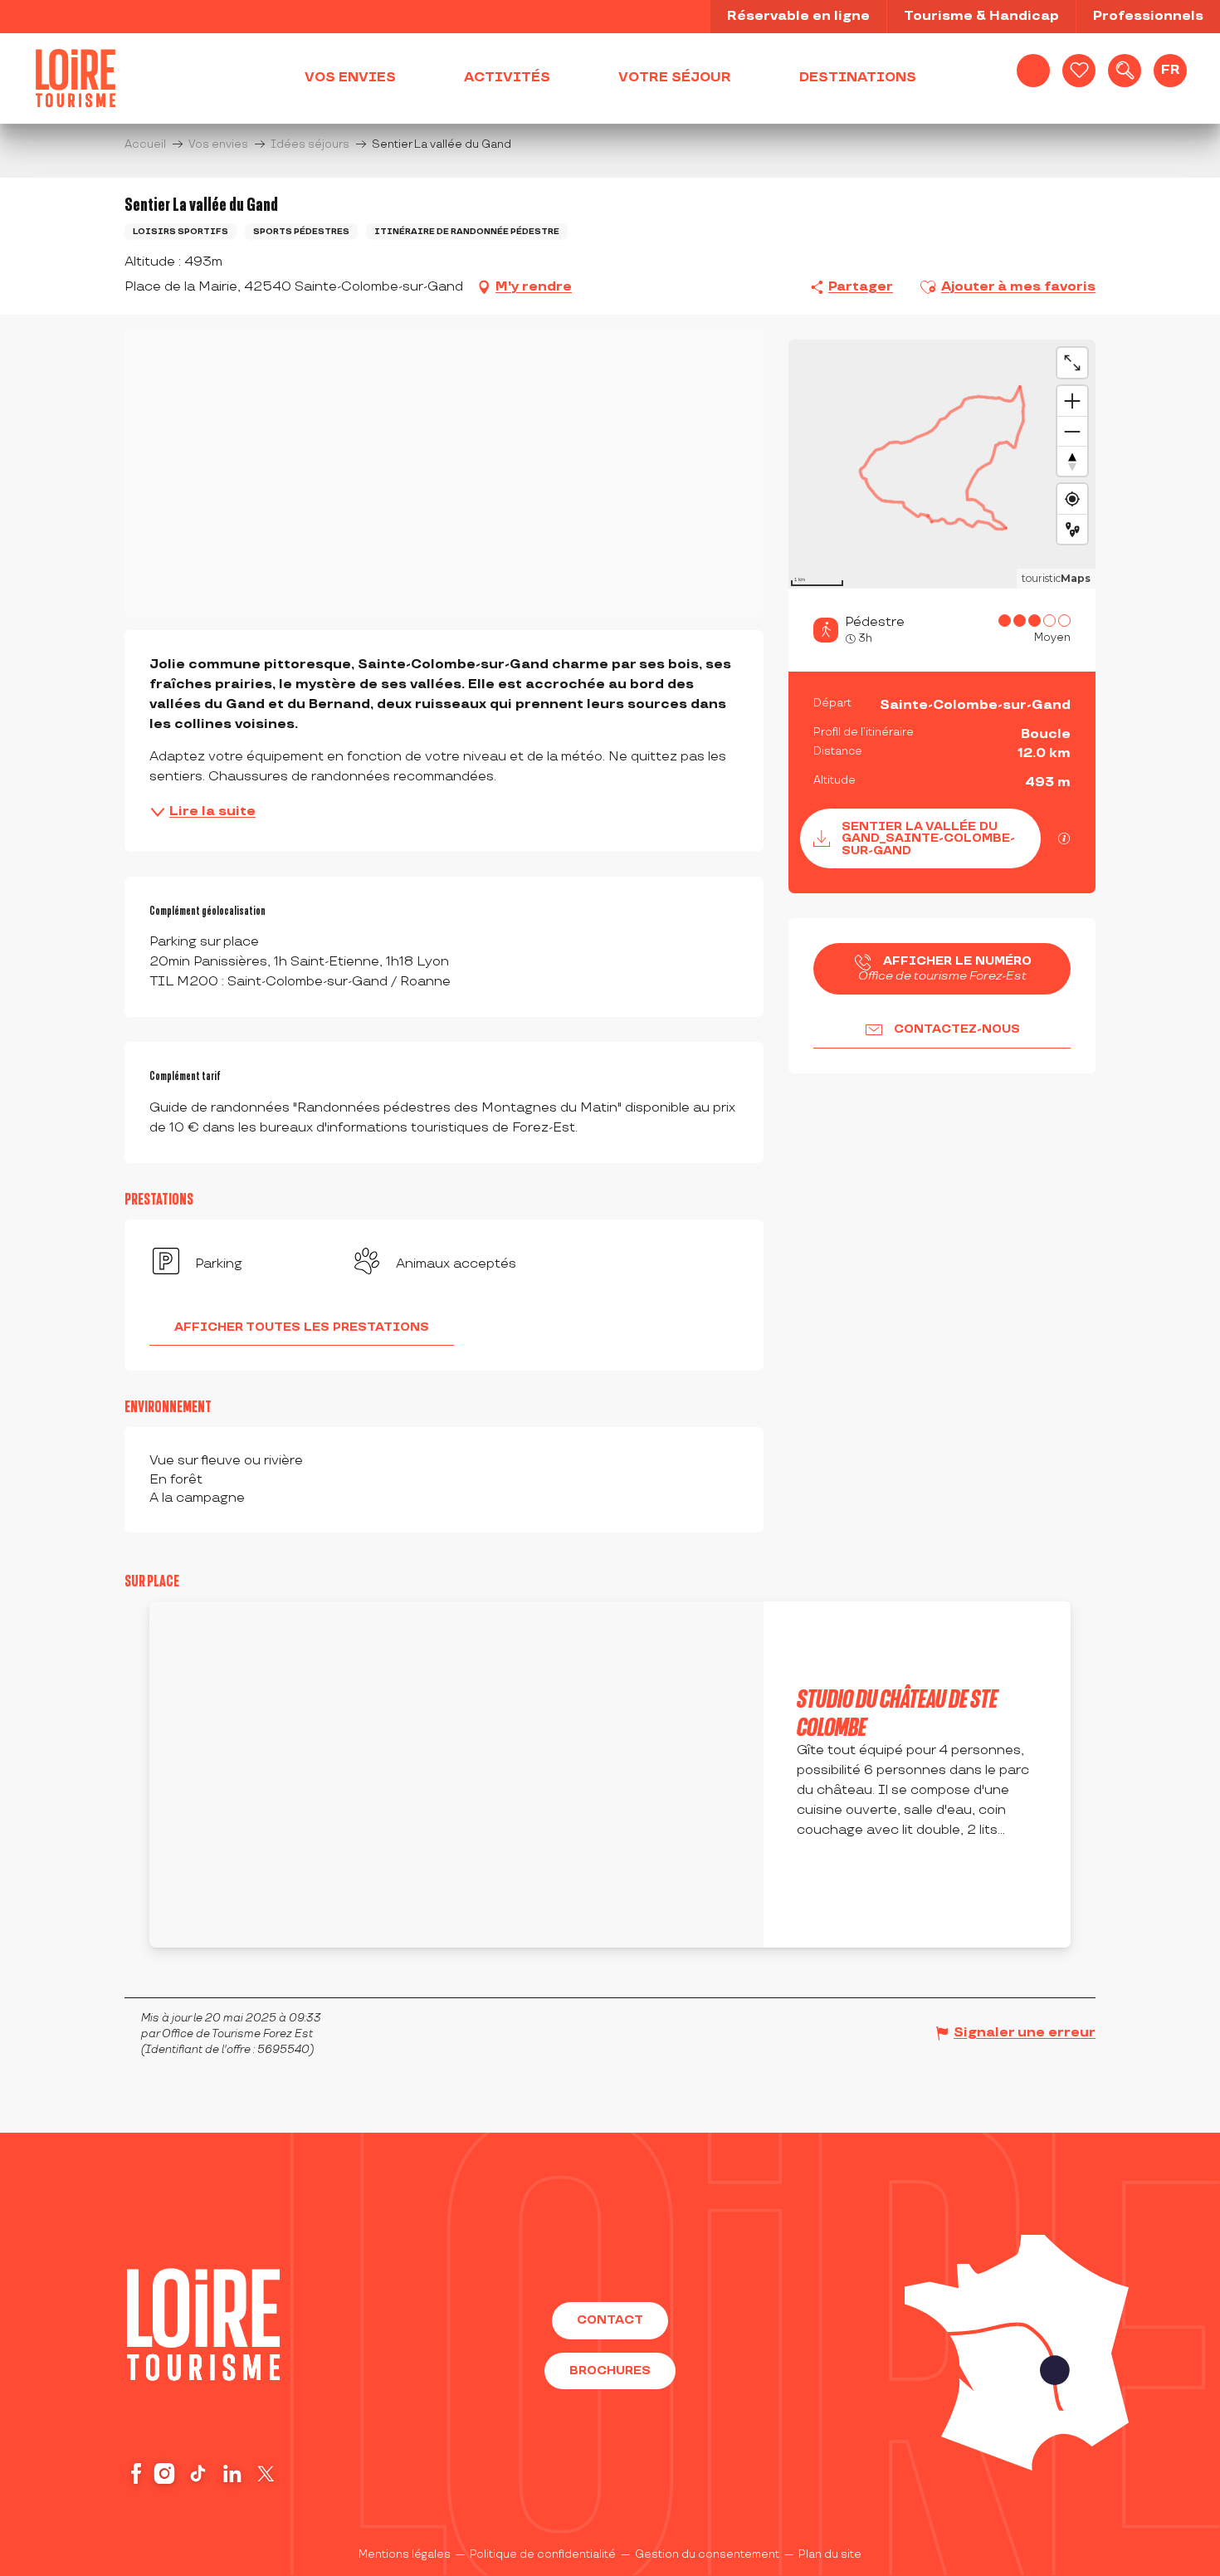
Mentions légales (405, 2564)
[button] (1125, 71)
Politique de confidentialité (543, 2564)
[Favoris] (1079, 71)
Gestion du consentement (707, 2564)
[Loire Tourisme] (76, 78)
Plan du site (830, 2564)
